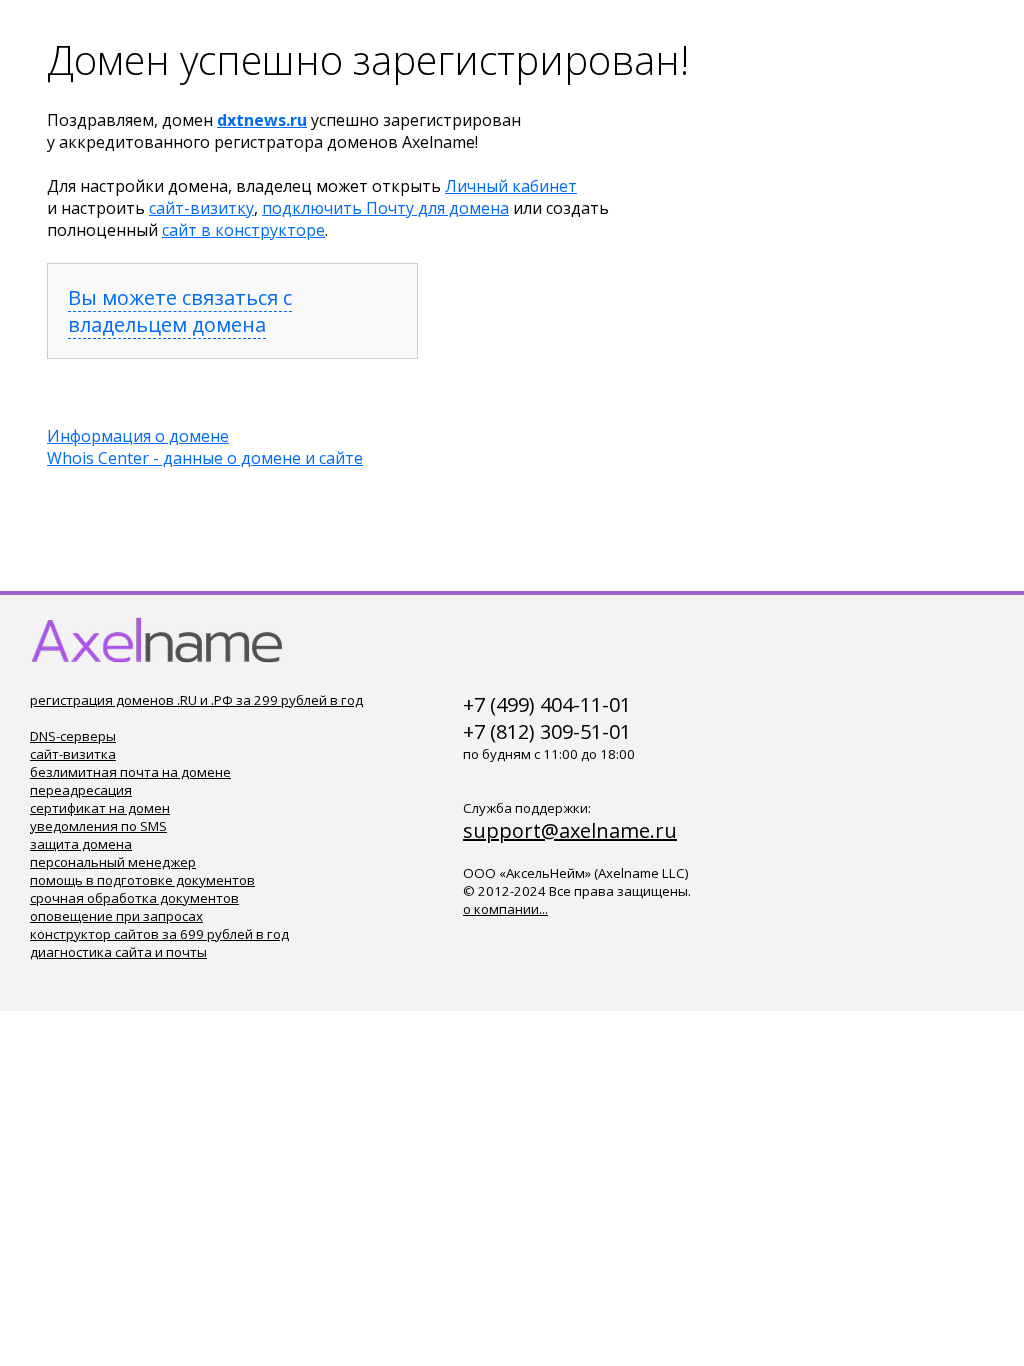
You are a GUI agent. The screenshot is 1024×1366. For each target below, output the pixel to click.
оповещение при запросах (116, 916)
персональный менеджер (113, 862)
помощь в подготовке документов (142, 880)
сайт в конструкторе (243, 230)
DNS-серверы (73, 736)
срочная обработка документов (134, 898)
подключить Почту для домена (385, 208)
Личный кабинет (511, 186)
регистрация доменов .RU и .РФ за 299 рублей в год (196, 700)
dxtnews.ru (262, 120)
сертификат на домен (100, 808)
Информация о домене (138, 436)
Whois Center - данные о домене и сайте (205, 458)
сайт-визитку (201, 208)
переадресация (81, 790)
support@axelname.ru (570, 830)
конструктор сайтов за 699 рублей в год (159, 934)
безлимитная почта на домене (130, 772)
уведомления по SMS (98, 826)
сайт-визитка (73, 754)
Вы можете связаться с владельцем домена (180, 311)
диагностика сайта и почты (118, 952)
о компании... (505, 909)
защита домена (81, 844)
